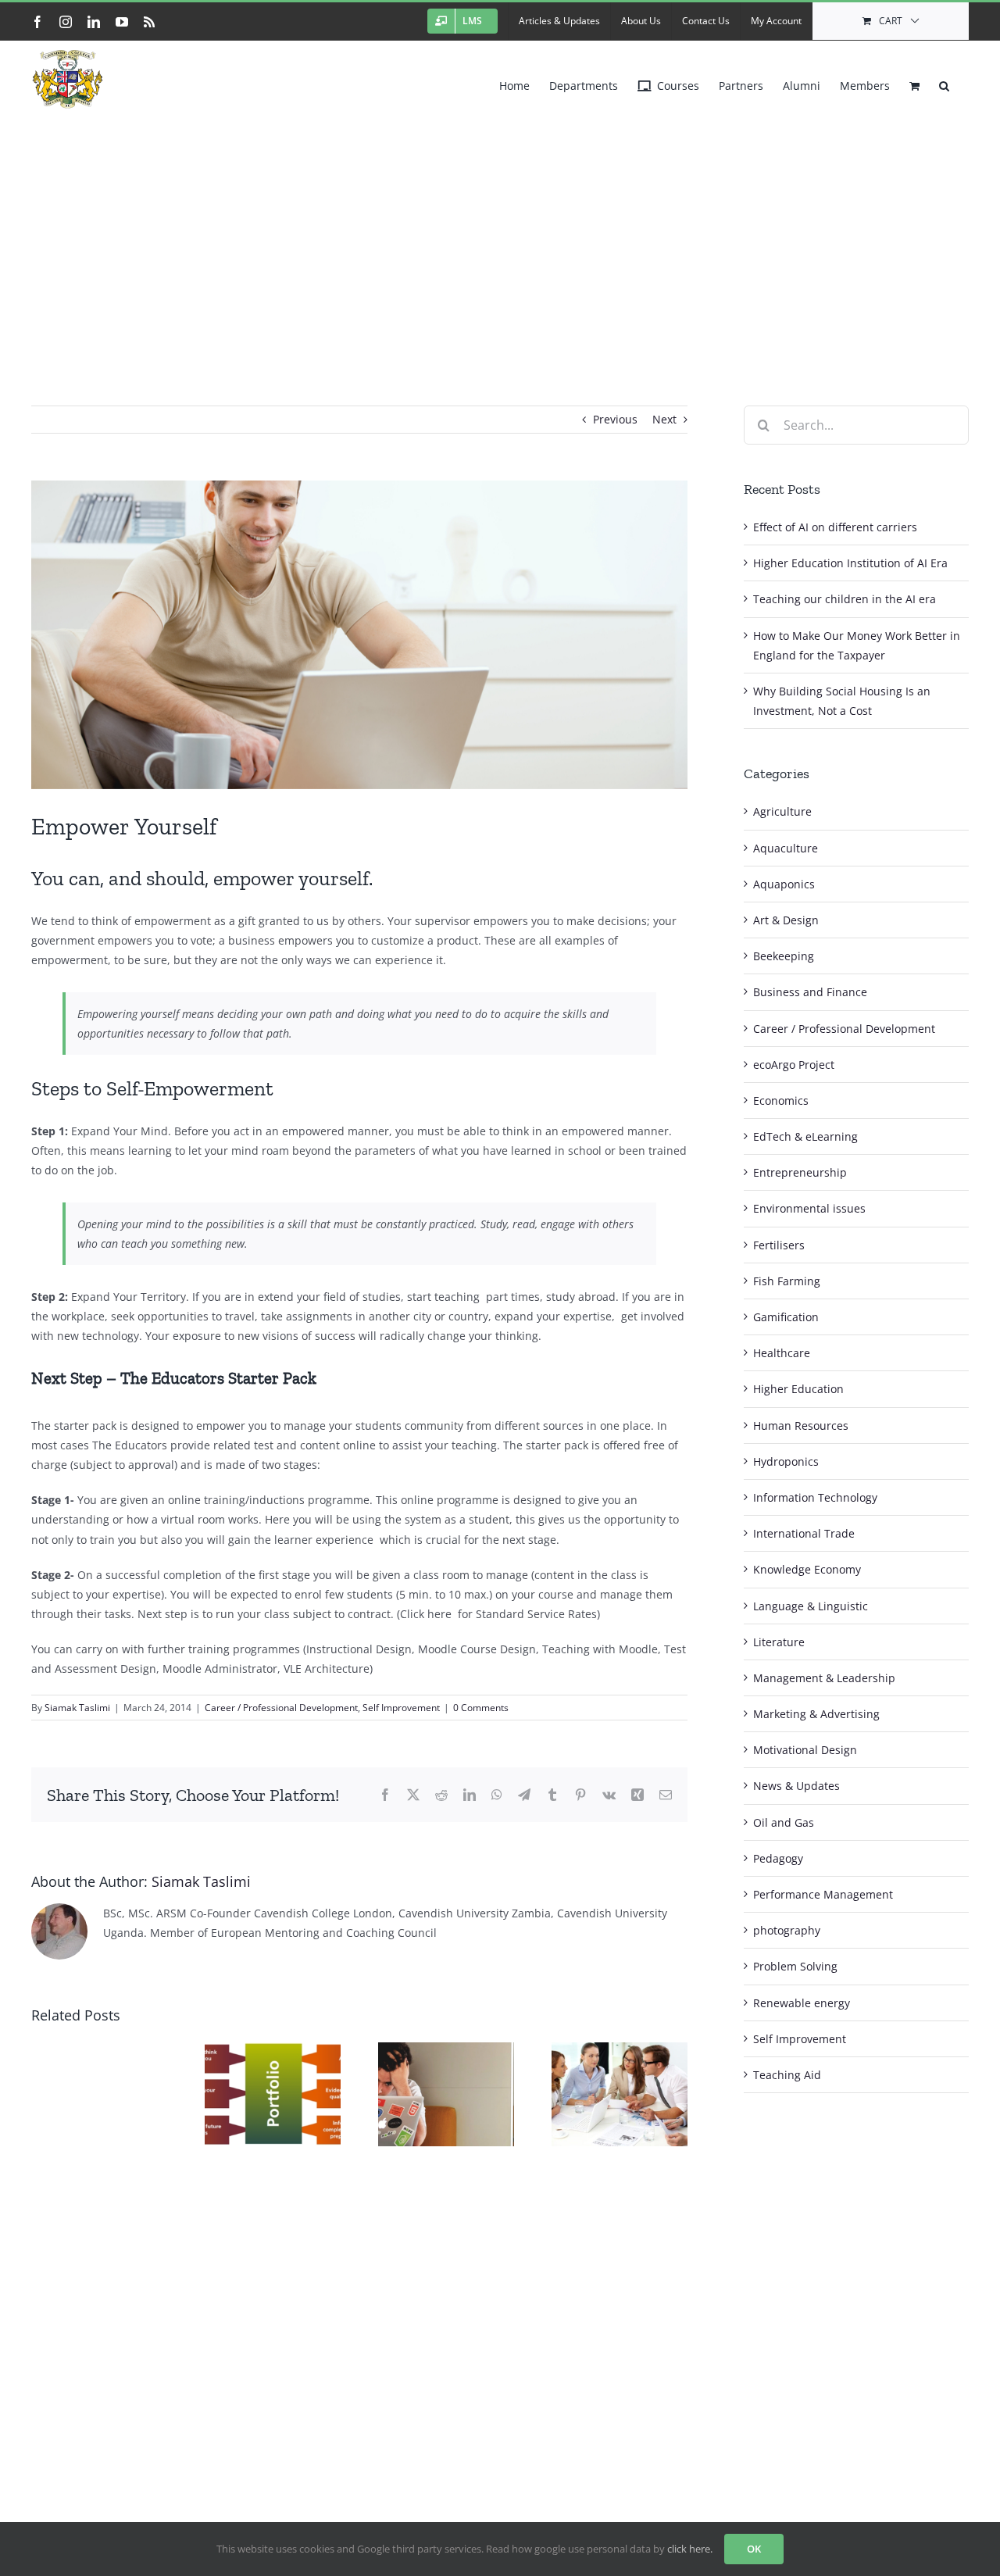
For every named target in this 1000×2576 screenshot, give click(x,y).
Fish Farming (787, 1281)
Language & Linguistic (811, 1606)
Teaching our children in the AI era (845, 599)
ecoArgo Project (794, 1065)
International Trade (804, 1533)
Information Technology (815, 1497)
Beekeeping (784, 956)
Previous (615, 419)
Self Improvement (401, 1708)
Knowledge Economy (807, 1569)
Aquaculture (786, 848)
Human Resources (801, 1426)
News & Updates (796, 1786)
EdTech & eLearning (805, 1136)
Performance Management (823, 1894)
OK (754, 2549)
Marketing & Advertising (816, 1714)
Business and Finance (810, 992)
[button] (944, 82)
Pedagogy (778, 1858)
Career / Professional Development (281, 1708)
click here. (690, 2549)
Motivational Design (805, 1750)
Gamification (786, 1317)
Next (664, 419)
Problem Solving (795, 1966)
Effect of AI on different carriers (835, 527)
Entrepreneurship (800, 1172)
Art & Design (786, 920)
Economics (781, 1100)
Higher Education (798, 1389)
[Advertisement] (500, 234)
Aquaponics (784, 884)
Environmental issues (809, 1208)
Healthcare (782, 1353)
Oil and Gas (784, 1822)
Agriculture (782, 811)
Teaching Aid (787, 2075)
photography (787, 1930)
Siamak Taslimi (77, 1708)
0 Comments (481, 1708)
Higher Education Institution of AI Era (850, 563)
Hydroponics (786, 1461)
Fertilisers (779, 1245)
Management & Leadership (824, 1678)
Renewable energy (802, 2003)
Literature (779, 1642)
